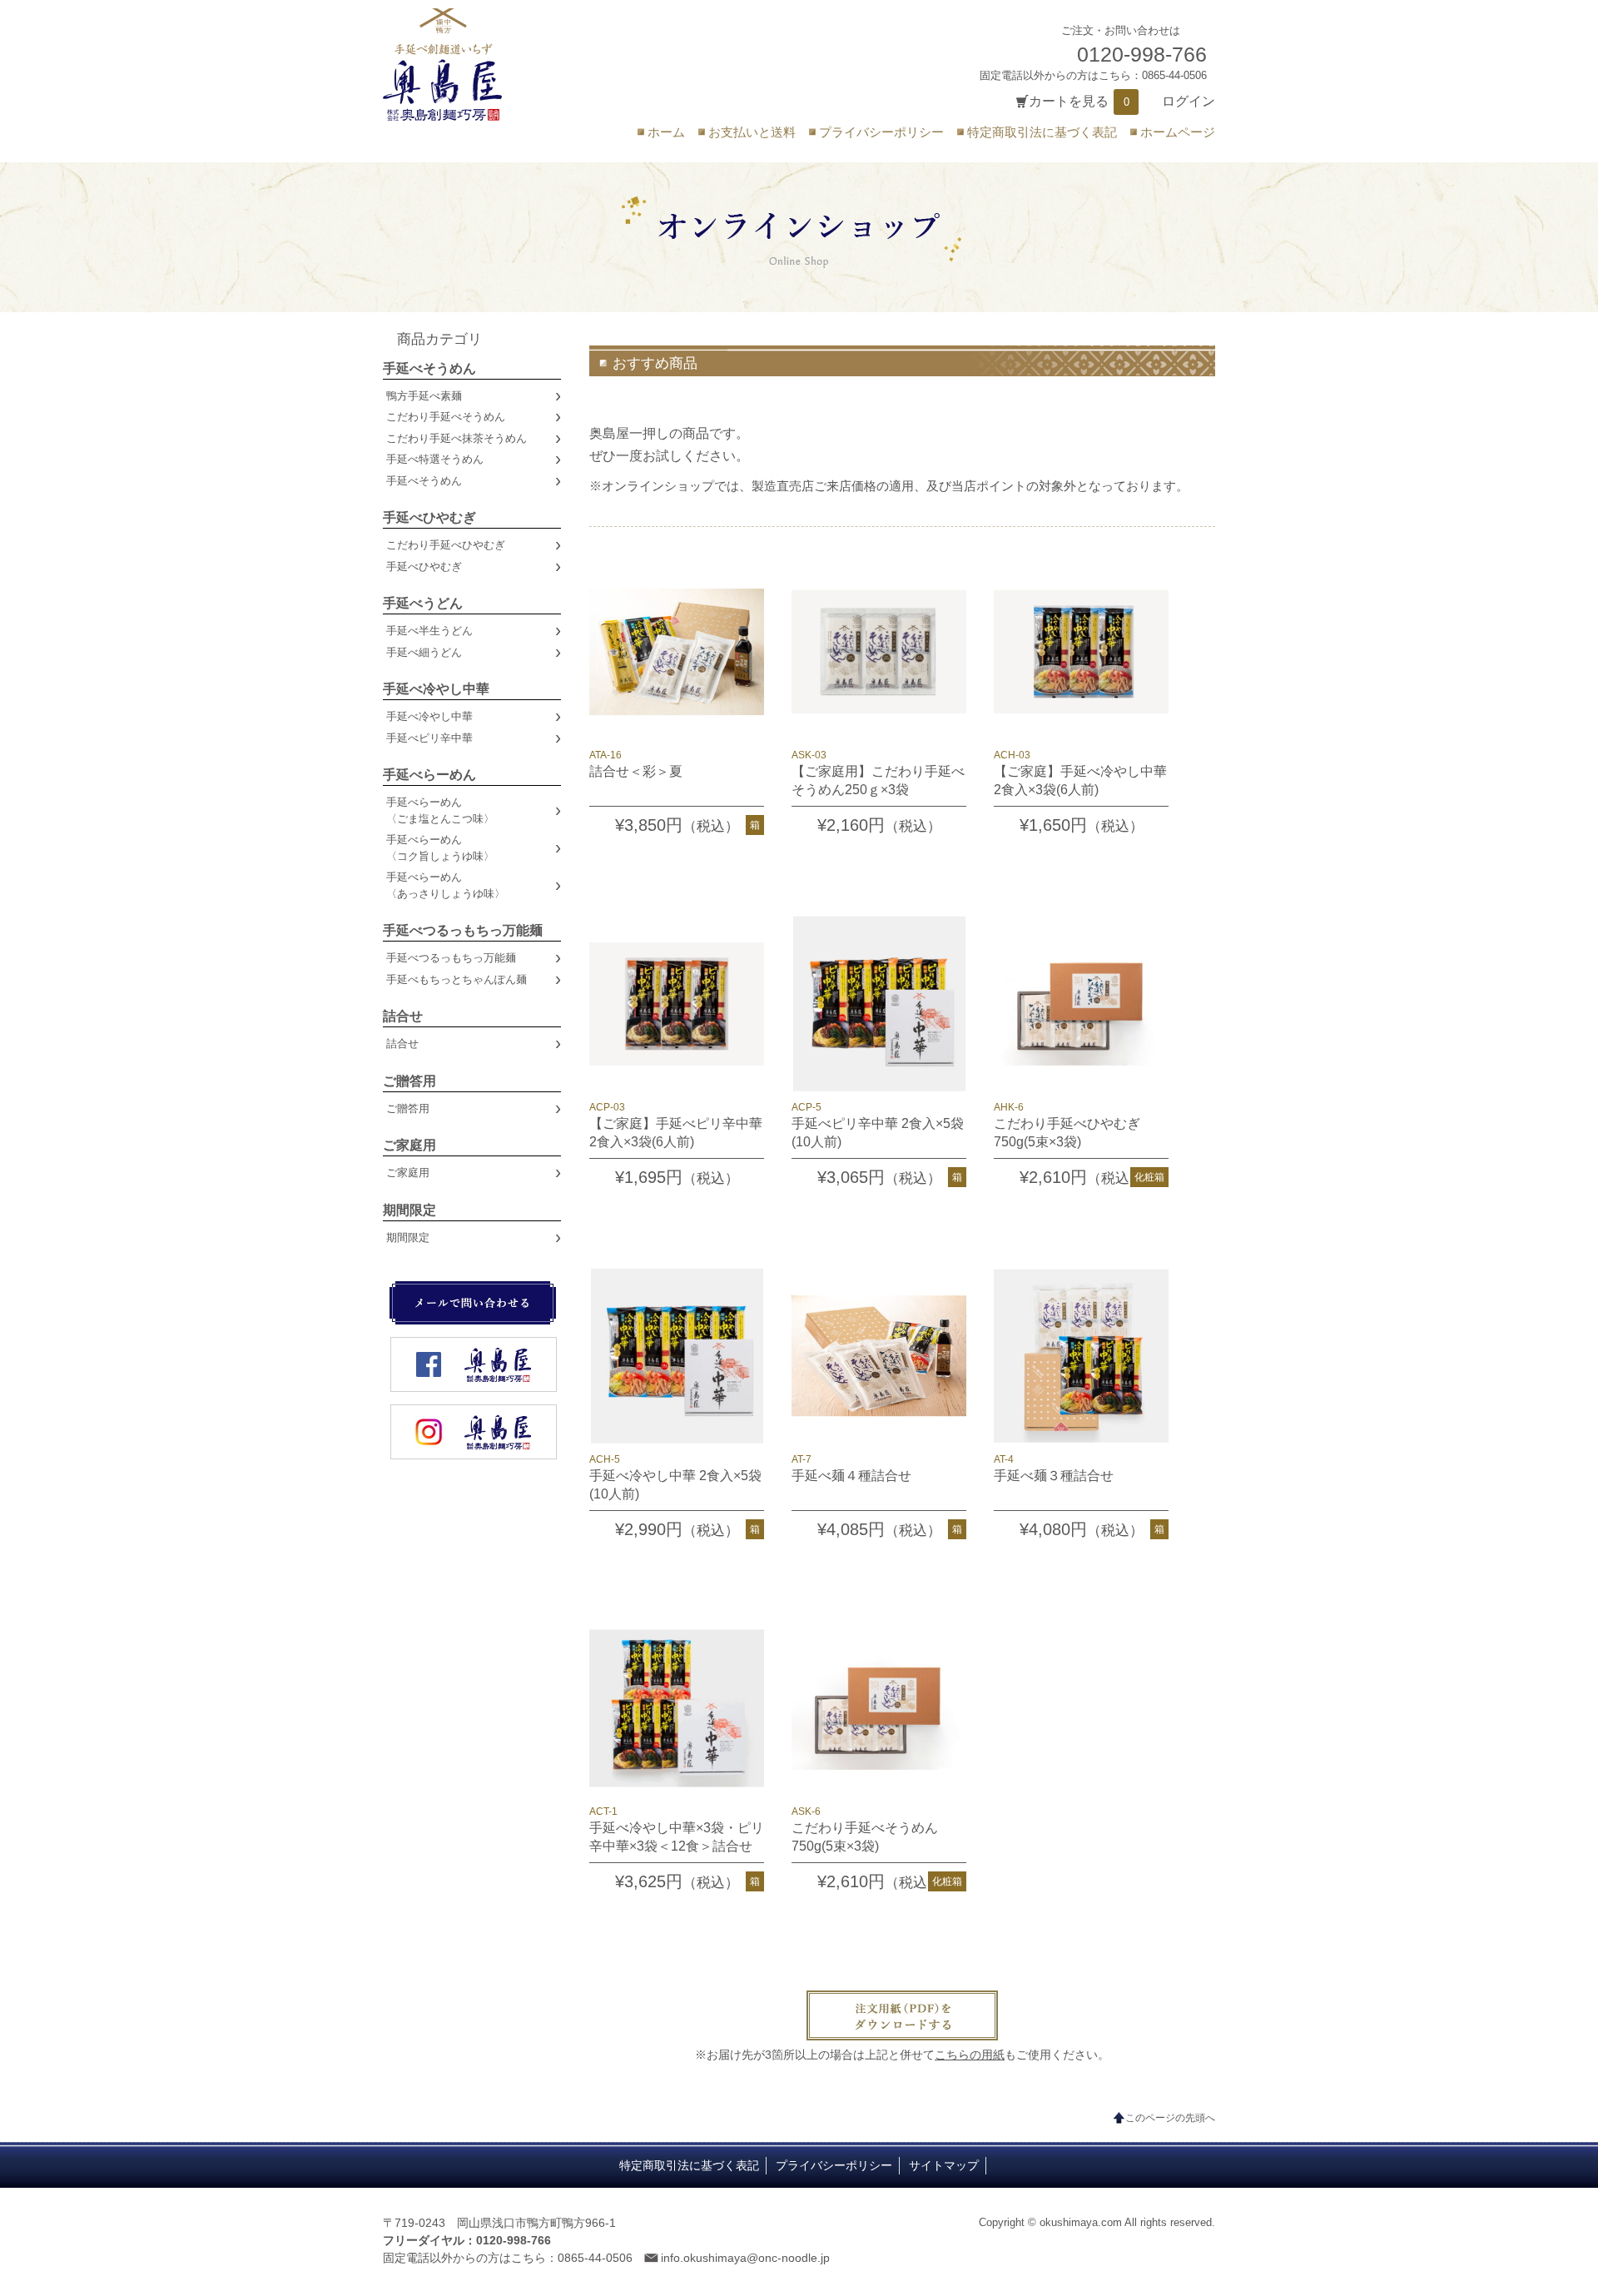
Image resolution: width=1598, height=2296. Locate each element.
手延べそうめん (429, 368)
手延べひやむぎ (429, 517)
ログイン (1189, 101)
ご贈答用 (409, 1081)
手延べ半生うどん (429, 631)
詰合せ (403, 1016)
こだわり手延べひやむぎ (446, 545)
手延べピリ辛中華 (429, 738)
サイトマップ (944, 2166)
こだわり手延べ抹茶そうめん (457, 438)
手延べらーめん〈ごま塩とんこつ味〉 (440, 810)
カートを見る (1069, 101)
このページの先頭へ (1170, 2118)
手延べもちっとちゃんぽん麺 (457, 979)
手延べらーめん (429, 775)
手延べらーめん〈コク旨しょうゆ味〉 (440, 848)
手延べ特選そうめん (435, 459)
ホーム (666, 132)
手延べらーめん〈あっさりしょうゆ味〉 (446, 885)
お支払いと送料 (752, 132)
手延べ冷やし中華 (436, 689)
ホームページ (1178, 132)
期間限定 (409, 1210)
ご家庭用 (409, 1145)
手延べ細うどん (424, 652)
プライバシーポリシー (881, 132)
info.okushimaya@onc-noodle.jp (745, 2258)
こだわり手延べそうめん (446, 417)
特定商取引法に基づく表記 (1042, 132)
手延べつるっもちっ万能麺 (463, 930)
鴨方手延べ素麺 (424, 396)
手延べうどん (423, 603)
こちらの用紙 (970, 2055)
